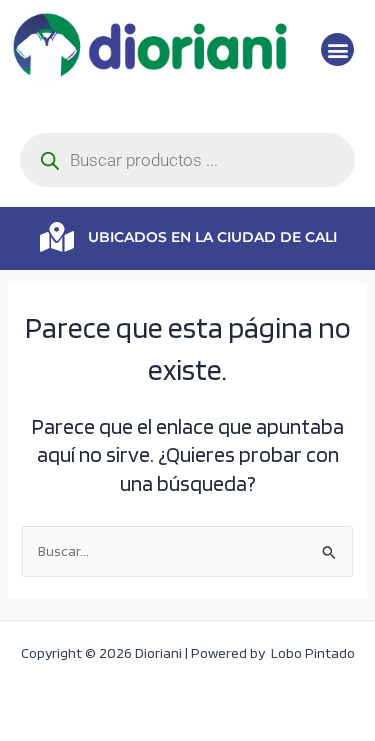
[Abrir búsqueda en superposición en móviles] (187, 160)
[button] (337, 49)
